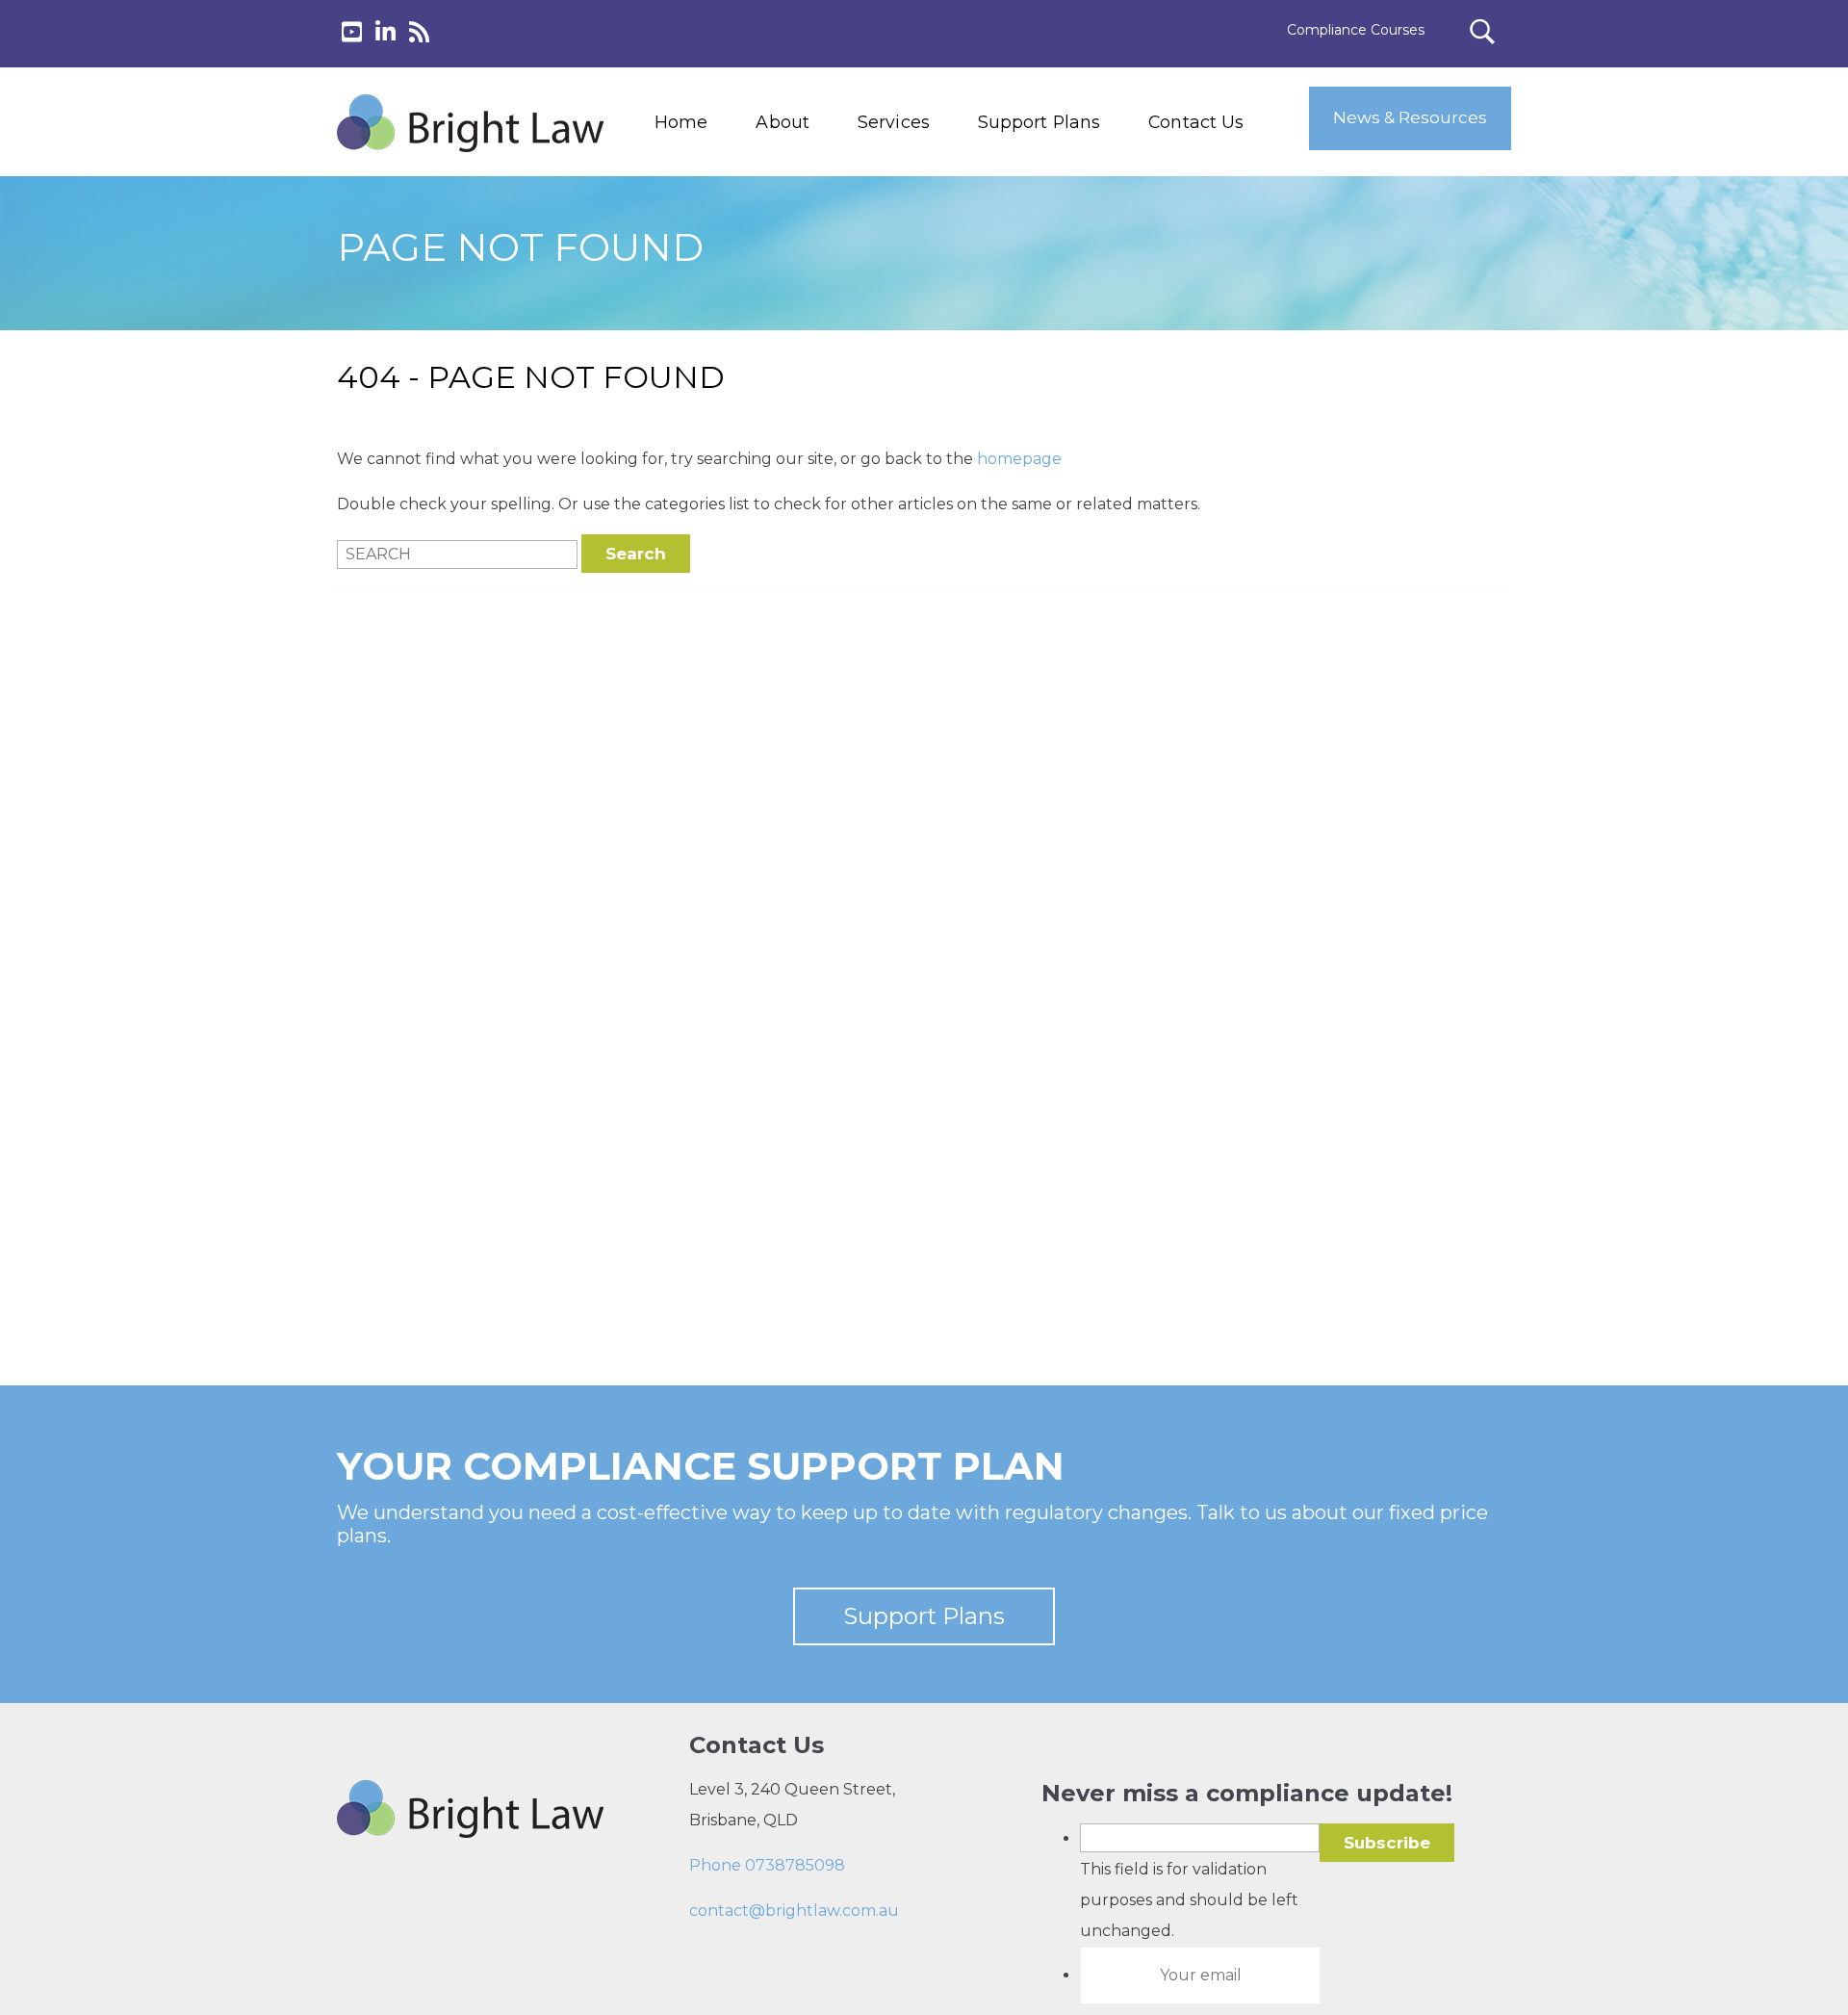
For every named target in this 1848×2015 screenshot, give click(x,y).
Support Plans (1039, 122)
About (783, 122)
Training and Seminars (932, 227)
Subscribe (1387, 1843)
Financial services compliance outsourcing (941, 271)
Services (894, 122)
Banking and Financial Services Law (932, 183)
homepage (1019, 459)
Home (681, 122)
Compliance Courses (1356, 30)
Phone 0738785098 (767, 1865)
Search (636, 554)
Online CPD (892, 314)
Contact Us (1196, 122)
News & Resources (1410, 117)
